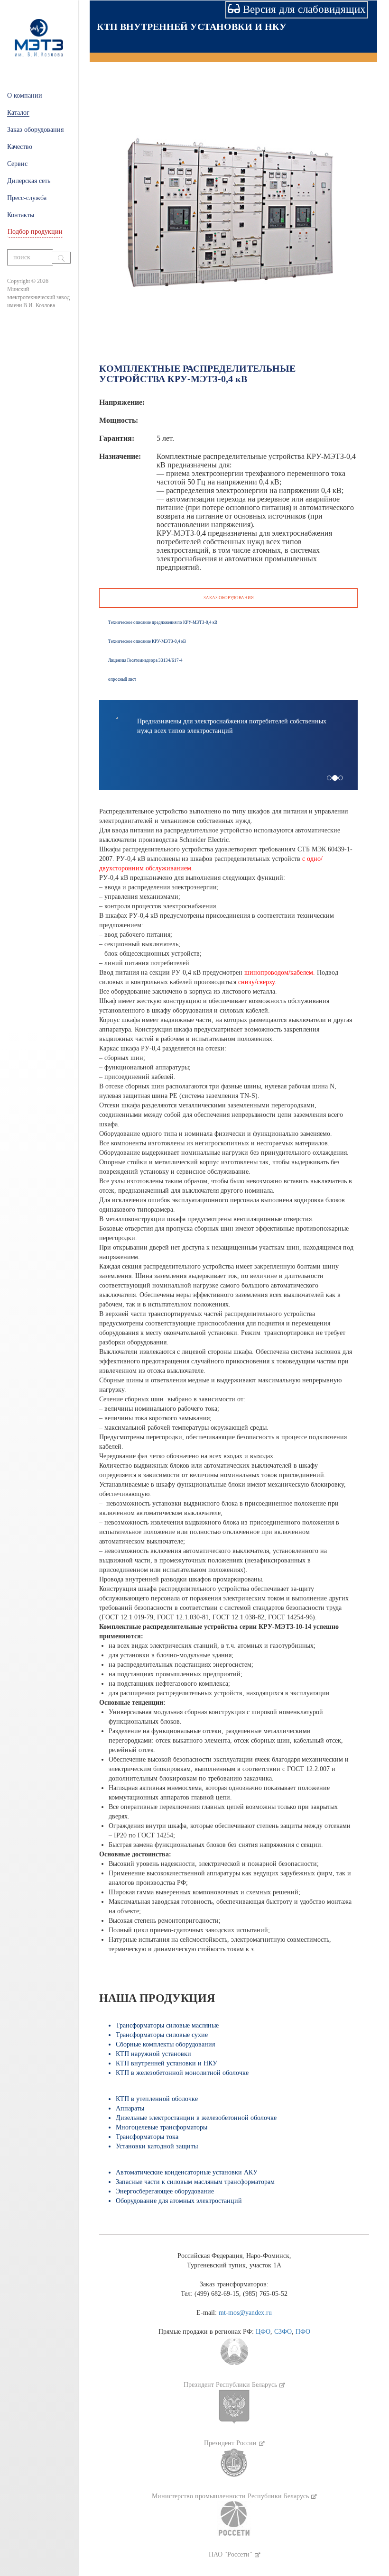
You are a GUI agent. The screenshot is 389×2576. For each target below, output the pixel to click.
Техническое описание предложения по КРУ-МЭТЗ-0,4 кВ (163, 622)
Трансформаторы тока (147, 2137)
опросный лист (122, 679)
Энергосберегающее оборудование (165, 2191)
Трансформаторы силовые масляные (167, 2025)
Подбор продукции (35, 232)
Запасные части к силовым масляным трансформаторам (195, 2182)
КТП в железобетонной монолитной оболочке (182, 2073)
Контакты (21, 215)
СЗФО (283, 2332)
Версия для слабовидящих (303, 9)
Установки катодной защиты (157, 2146)
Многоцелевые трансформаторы (162, 2127)
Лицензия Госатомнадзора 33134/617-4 (145, 660)
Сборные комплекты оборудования (165, 2044)
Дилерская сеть (29, 181)
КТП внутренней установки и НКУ (192, 27)
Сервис (17, 164)
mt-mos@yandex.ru (245, 2313)
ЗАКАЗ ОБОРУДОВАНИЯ (229, 598)
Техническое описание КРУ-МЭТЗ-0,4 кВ (147, 641)
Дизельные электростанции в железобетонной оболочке (196, 2118)
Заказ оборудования (35, 130)
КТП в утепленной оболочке (157, 2099)
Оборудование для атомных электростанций (179, 2201)
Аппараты (130, 2108)
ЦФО (263, 2332)
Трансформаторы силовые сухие (162, 2035)
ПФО (303, 2332)
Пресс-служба (27, 198)
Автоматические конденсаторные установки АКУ (187, 2172)
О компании (25, 96)
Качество (20, 147)
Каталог (18, 113)
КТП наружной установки (153, 2054)
